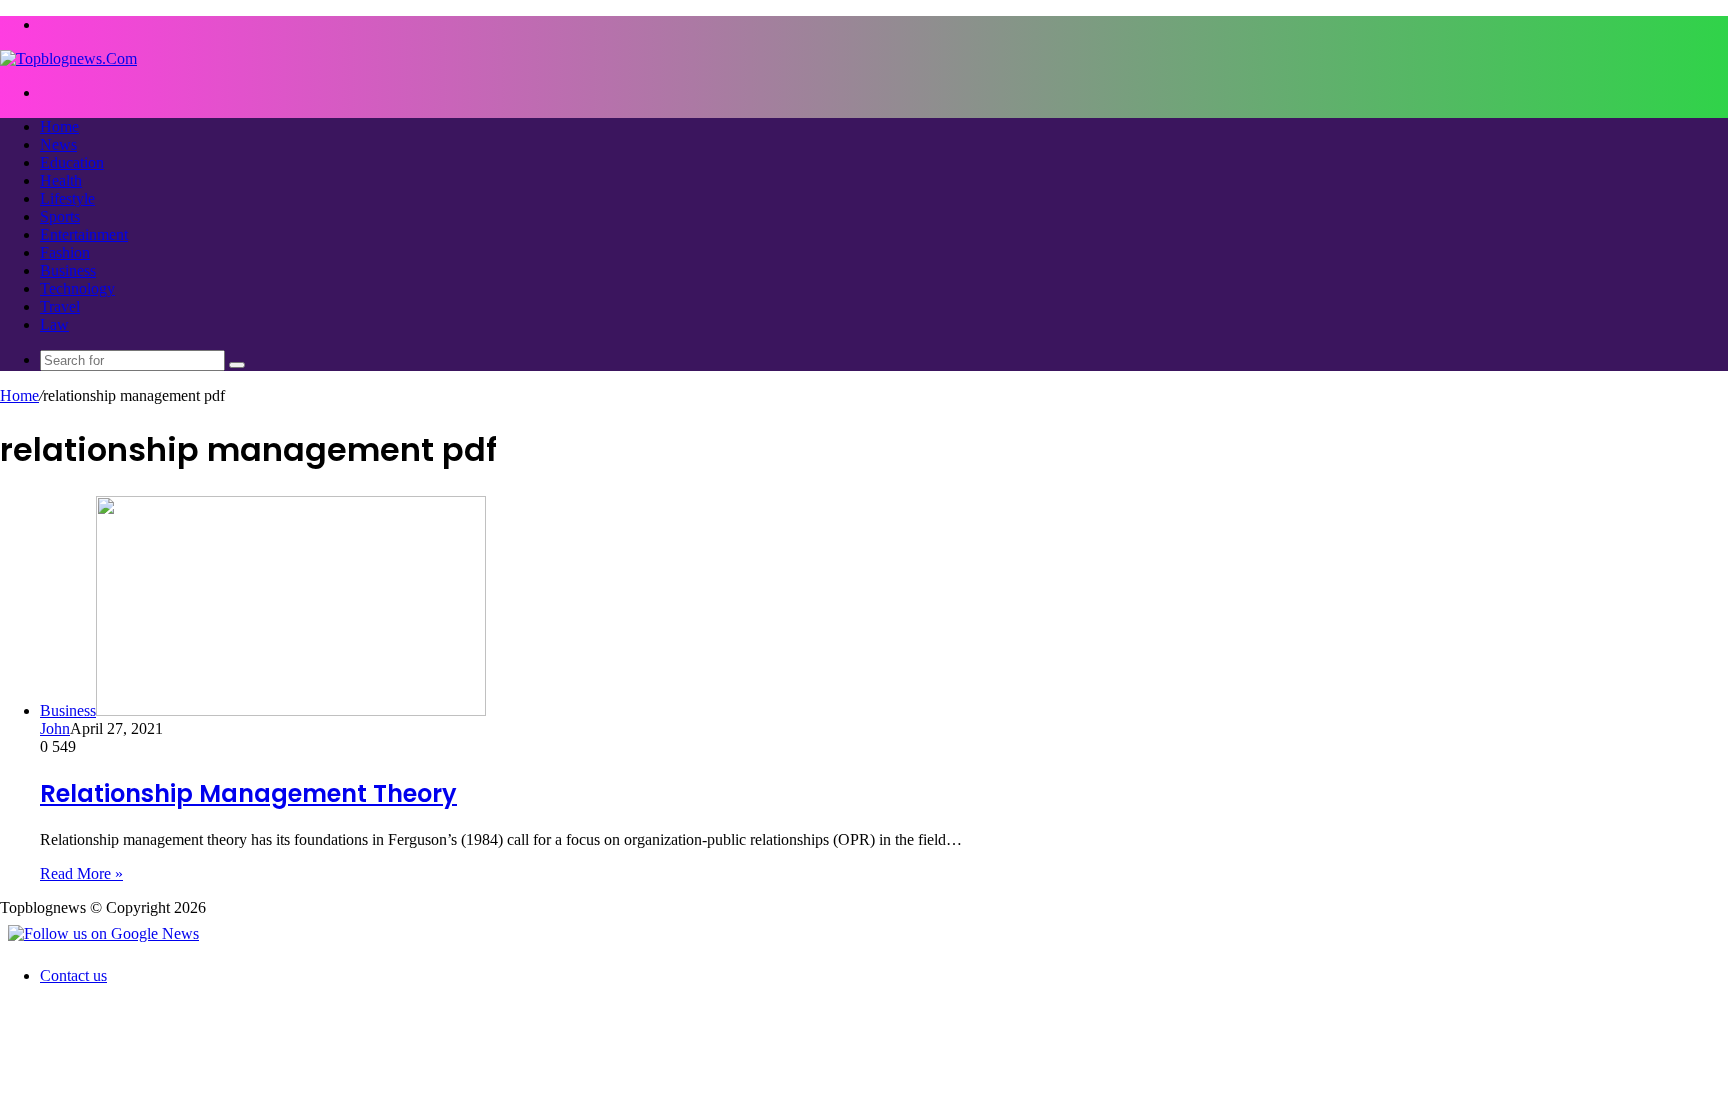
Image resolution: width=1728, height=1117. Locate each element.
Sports (60, 216)
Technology (77, 288)
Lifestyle (67, 198)
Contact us (73, 975)
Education (72, 162)
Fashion (65, 252)
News (58, 144)
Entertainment (84, 234)
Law (54, 324)
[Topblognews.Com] (68, 58)
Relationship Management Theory (248, 793)
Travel (60, 306)
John (55, 728)
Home (59, 126)
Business (68, 270)
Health (61, 180)
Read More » (81, 873)
